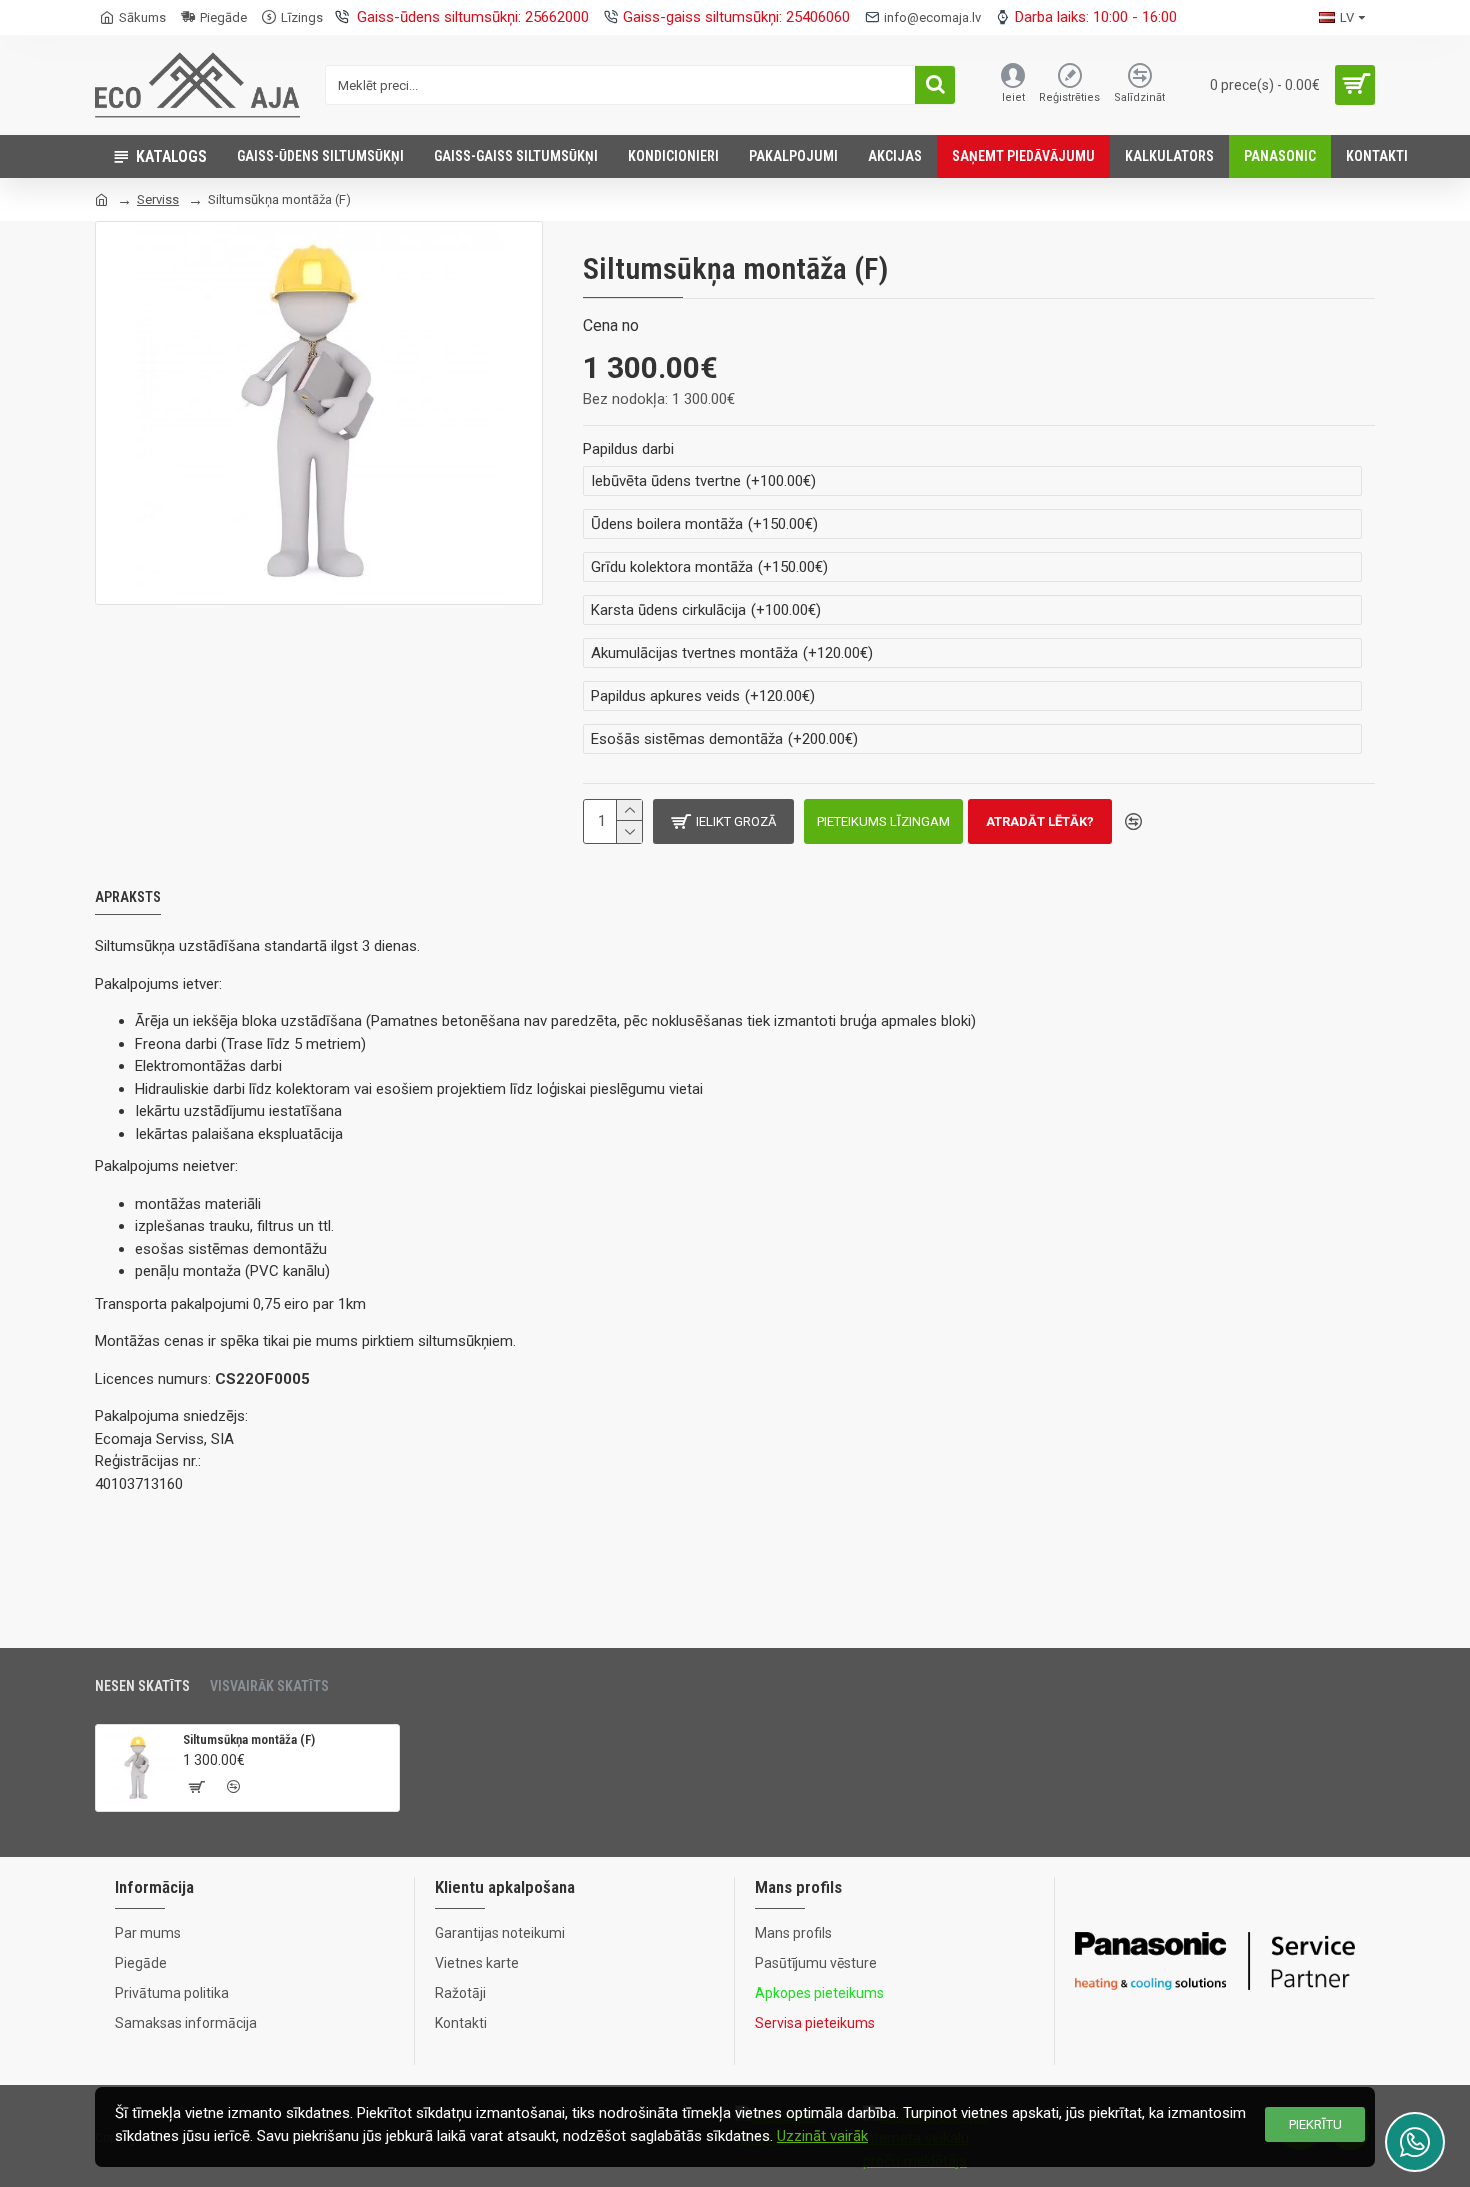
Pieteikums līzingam (883, 821)
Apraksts (128, 897)
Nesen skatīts (142, 1686)
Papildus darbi (628, 449)
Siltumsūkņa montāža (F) (249, 1739)
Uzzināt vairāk (822, 2136)
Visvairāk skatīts (269, 1686)
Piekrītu (1315, 2124)
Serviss (158, 199)
